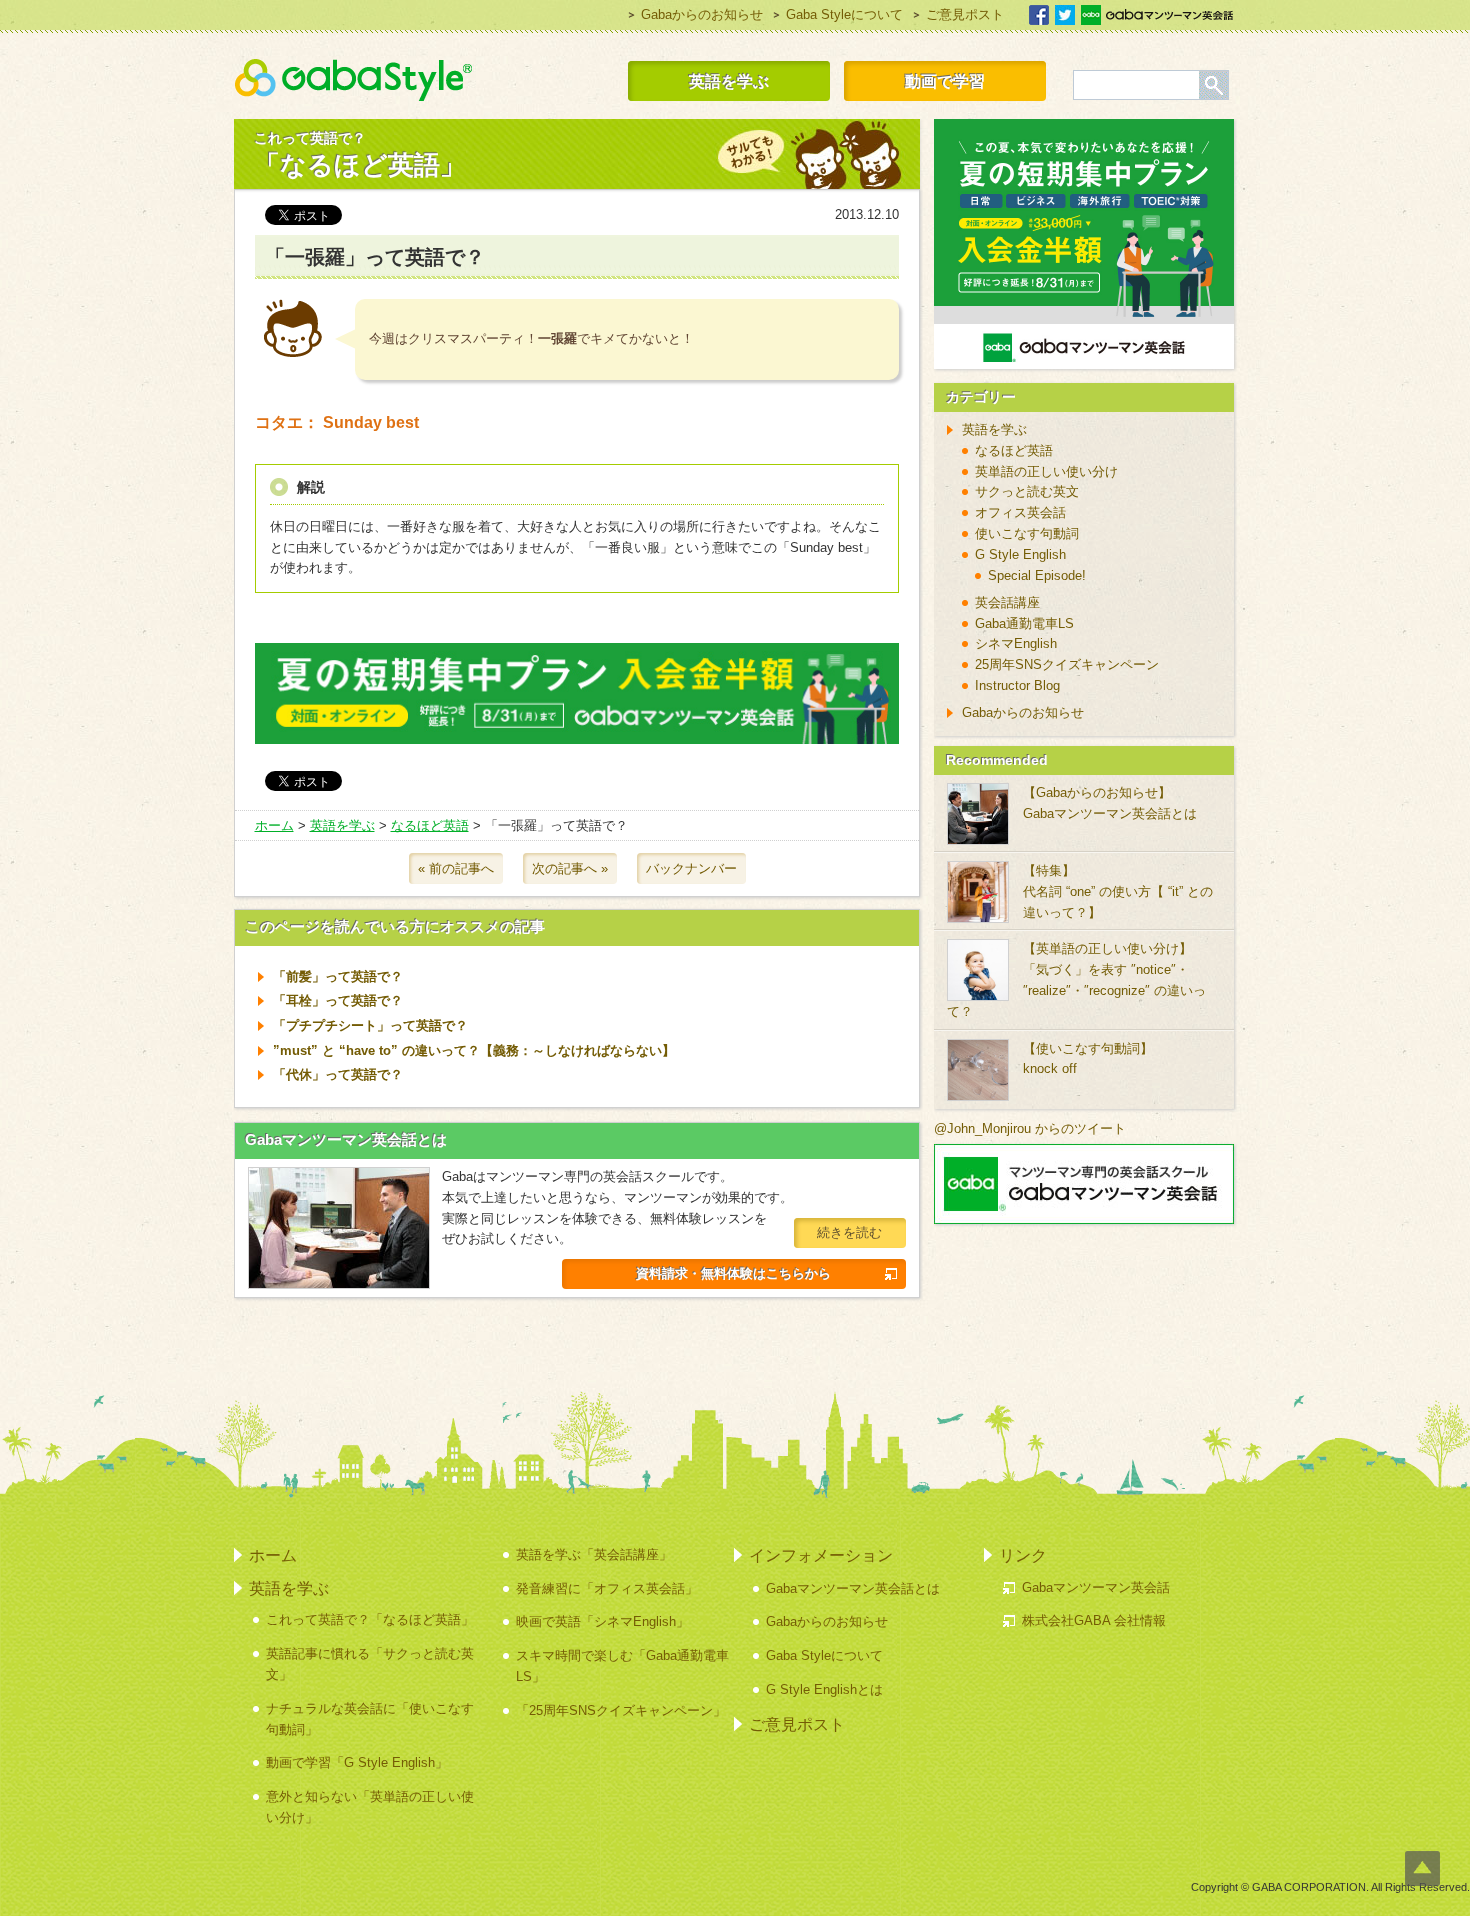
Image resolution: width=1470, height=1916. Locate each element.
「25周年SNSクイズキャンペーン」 (621, 1710)
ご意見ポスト (965, 14)
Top (1422, 1868)
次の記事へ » (570, 868)
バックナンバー (691, 868)
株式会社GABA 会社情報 (1094, 1620)
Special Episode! (1037, 575)
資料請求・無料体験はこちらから (733, 1273)
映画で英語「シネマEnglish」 (602, 1621)
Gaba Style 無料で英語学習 (353, 80)
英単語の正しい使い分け (1046, 471)
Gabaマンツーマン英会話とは (346, 1139)
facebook (1039, 15)
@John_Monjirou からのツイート (1030, 1128)
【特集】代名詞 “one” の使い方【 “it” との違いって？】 (1118, 891)
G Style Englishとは (824, 1689)
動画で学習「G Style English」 (357, 1762)
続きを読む (849, 1232)
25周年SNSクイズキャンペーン (1067, 664)
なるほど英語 (430, 825)
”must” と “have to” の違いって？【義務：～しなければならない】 (474, 1050)
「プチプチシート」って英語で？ (370, 1025)
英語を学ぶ (729, 81)
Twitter (1065, 15)
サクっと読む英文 (1027, 491)
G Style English (1020, 554)
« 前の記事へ (456, 868)
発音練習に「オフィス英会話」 (607, 1588)
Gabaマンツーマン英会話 (1157, 15)
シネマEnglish (1016, 643)
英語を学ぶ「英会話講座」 (594, 1554)
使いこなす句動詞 (1027, 533)
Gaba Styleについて (844, 14)
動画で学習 (945, 81)
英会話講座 (1007, 602)
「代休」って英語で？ (338, 1074)
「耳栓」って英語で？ (338, 1000)
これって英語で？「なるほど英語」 (370, 1619)
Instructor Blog (1017, 685)
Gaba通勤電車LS (1024, 623)
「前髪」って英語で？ (338, 976)
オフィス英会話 (1020, 512)
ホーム (274, 825)
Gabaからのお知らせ (702, 14)
